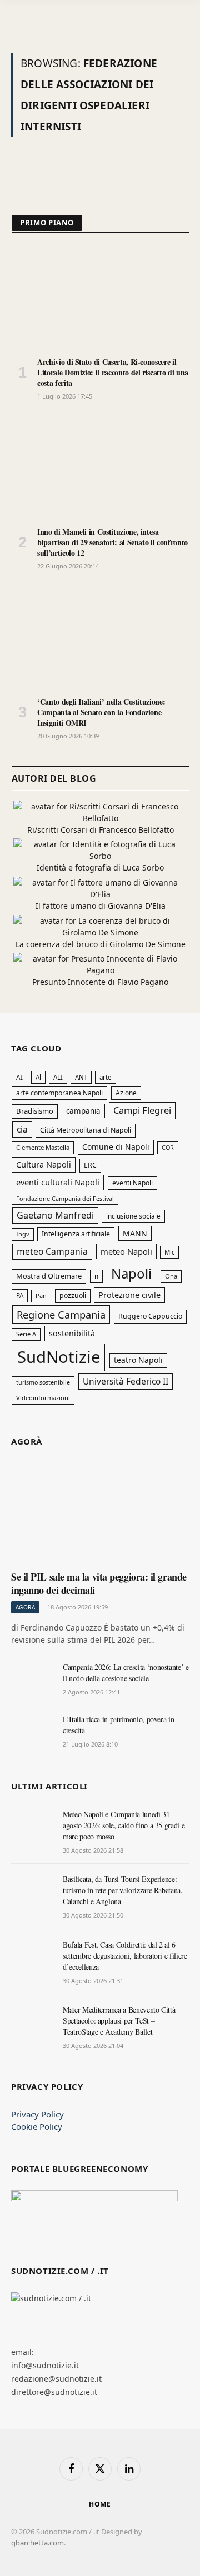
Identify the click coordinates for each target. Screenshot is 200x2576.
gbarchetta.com (37, 2543)
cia (22, 1129)
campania (83, 1111)
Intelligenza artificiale (76, 1234)
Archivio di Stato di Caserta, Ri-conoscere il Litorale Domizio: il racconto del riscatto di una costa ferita (113, 372)
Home (100, 2504)
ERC (90, 1165)
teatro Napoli (138, 1360)
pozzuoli (73, 1295)
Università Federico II (126, 1381)
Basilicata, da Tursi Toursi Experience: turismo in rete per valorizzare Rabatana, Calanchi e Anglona (123, 1890)
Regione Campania (61, 1314)
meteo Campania (52, 1251)
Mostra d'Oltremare (49, 1276)
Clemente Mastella (43, 1147)
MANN (135, 1233)
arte (106, 1077)
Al (38, 1077)
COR (168, 1147)
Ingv (23, 1234)
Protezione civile (129, 1295)
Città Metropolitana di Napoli (86, 1130)
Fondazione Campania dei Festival (65, 1198)
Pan (41, 1295)
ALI (58, 1077)
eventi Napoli (132, 1183)
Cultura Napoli (44, 1164)
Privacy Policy (37, 2114)
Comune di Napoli (116, 1147)
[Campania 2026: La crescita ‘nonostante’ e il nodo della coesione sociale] (32, 1679)
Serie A (26, 1334)
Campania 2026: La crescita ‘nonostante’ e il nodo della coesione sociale (126, 1672)
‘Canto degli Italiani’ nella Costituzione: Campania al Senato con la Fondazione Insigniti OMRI (101, 712)
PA (20, 1295)
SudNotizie (59, 1357)
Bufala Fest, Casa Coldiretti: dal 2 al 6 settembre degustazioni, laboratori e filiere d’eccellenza (125, 1956)
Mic (169, 1252)
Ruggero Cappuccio (150, 1316)
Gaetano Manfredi (55, 1215)
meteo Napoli (126, 1251)
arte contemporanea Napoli (59, 1093)
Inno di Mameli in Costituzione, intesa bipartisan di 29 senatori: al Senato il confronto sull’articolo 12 (112, 542)
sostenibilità (72, 1333)
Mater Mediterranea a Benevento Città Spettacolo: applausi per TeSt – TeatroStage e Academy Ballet (119, 2021)
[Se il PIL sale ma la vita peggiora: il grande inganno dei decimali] (100, 1513)
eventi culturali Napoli (58, 1182)
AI (19, 1077)
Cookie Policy (37, 2126)
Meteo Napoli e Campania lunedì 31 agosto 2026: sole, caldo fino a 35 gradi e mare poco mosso (124, 1825)
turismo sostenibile (43, 1382)
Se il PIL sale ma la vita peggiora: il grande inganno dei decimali (99, 1583)
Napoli (131, 1273)
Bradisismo (35, 1111)
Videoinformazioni (43, 1398)
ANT (81, 1077)
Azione (126, 1093)
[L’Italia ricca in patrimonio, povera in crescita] (32, 1732)
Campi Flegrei (142, 1110)
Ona (171, 1276)
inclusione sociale (133, 1216)
